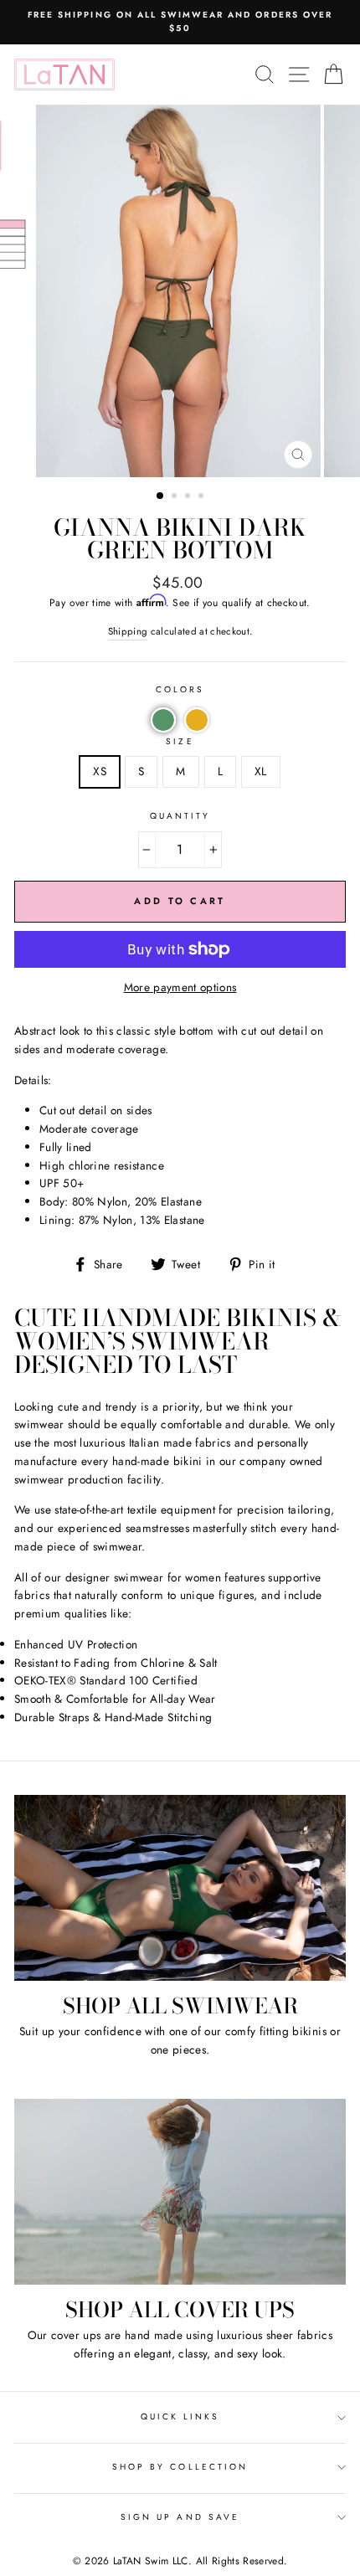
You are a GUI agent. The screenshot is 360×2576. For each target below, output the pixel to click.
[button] (163, 720)
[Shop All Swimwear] (180, 1888)
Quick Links (180, 2417)
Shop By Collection (180, 2467)
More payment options (180, 987)
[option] (180, 22)
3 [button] (189, 497)
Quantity (180, 816)
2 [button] (176, 497)
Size (180, 741)
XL (261, 771)
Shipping (128, 631)
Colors (180, 689)
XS (100, 771)
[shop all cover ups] (180, 2192)
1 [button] (161, 496)
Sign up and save (180, 2517)
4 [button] (203, 497)
